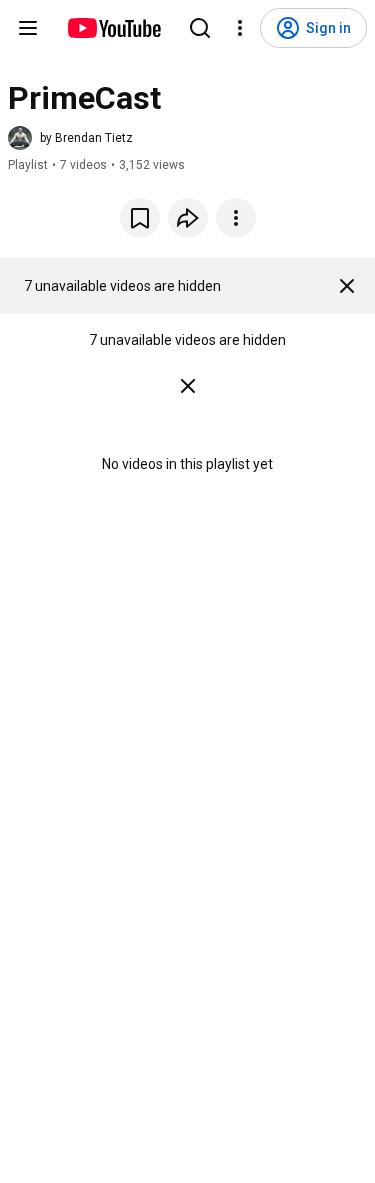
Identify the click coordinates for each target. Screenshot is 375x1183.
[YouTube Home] (113, 28)
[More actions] (236, 218)
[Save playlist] (140, 218)
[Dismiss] (347, 286)
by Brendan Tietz (86, 138)
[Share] (188, 218)
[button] (70, 138)
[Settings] (240, 28)
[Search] (200, 28)
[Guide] (28, 28)
